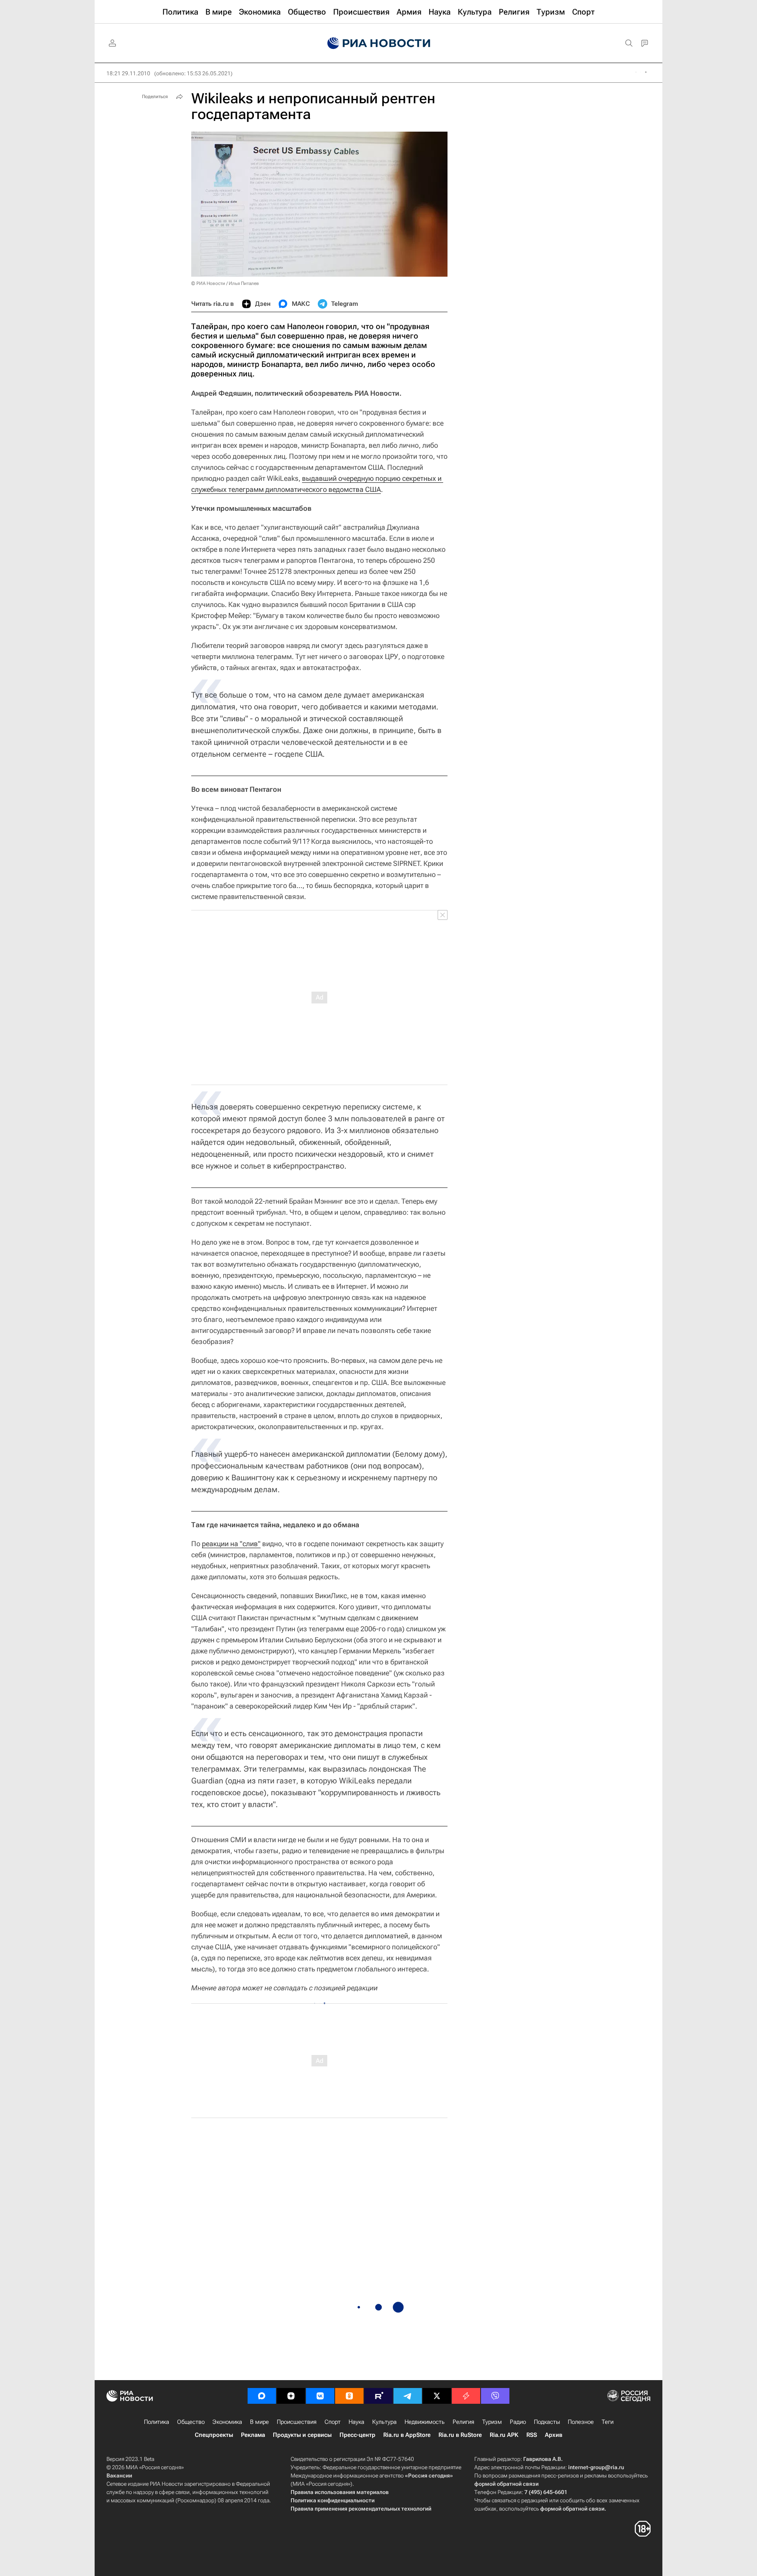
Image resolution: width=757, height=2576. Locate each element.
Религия (463, 2422)
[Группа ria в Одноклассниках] (349, 2396)
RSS (532, 2435)
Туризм (492, 2422)
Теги (608, 2422)
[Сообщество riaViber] (495, 2396)
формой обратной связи (506, 2484)
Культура (384, 2422)
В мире (259, 2422)
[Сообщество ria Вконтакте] (320, 2396)
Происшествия (297, 2422)
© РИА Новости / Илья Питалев (225, 283)
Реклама (253, 2435)
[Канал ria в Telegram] (408, 2396)
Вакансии (119, 2475)
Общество (191, 2422)
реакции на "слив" (231, 1544)
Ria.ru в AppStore (407, 2435)
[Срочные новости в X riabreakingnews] (466, 2396)
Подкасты (547, 2422)
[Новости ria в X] (437, 2396)
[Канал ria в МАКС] (262, 2396)
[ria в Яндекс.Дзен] (291, 2396)
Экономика (227, 2422)
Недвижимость (425, 2422)
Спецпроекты (214, 2435)
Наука (356, 2422)
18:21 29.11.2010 (128, 73)
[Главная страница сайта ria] (379, 43)
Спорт (333, 2422)
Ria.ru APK (504, 2435)
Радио (518, 2422)
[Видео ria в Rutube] (378, 2396)
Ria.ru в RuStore (460, 2435)
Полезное (581, 2422)
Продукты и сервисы (302, 2435)
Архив (554, 2435)
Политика (157, 2422)
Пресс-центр (357, 2435)
